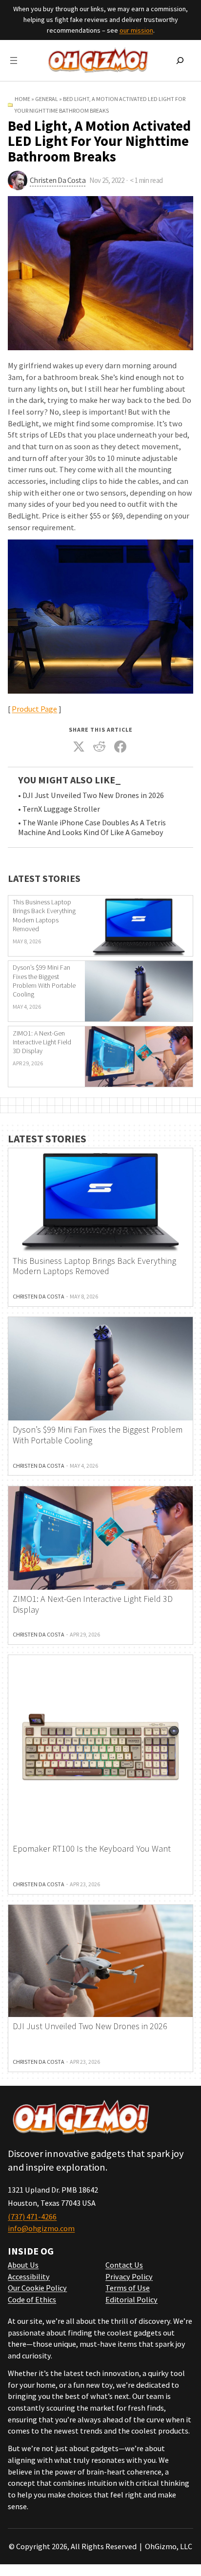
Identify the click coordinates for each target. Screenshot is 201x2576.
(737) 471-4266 (32, 2217)
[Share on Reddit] (100, 747)
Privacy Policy (129, 2276)
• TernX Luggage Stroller (59, 809)
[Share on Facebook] (120, 747)
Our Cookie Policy (37, 2288)
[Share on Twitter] (79, 747)
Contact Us (124, 2265)
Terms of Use (128, 2288)
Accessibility (29, 2276)
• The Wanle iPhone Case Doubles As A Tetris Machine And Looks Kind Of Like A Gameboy (92, 828)
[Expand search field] (180, 60)
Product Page (34, 709)
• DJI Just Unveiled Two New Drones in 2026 (91, 795)
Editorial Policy (131, 2299)
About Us (23, 2265)
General (47, 99)
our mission (136, 30)
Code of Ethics (32, 2299)
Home (22, 99)
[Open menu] (14, 60)
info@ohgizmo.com (41, 2228)
